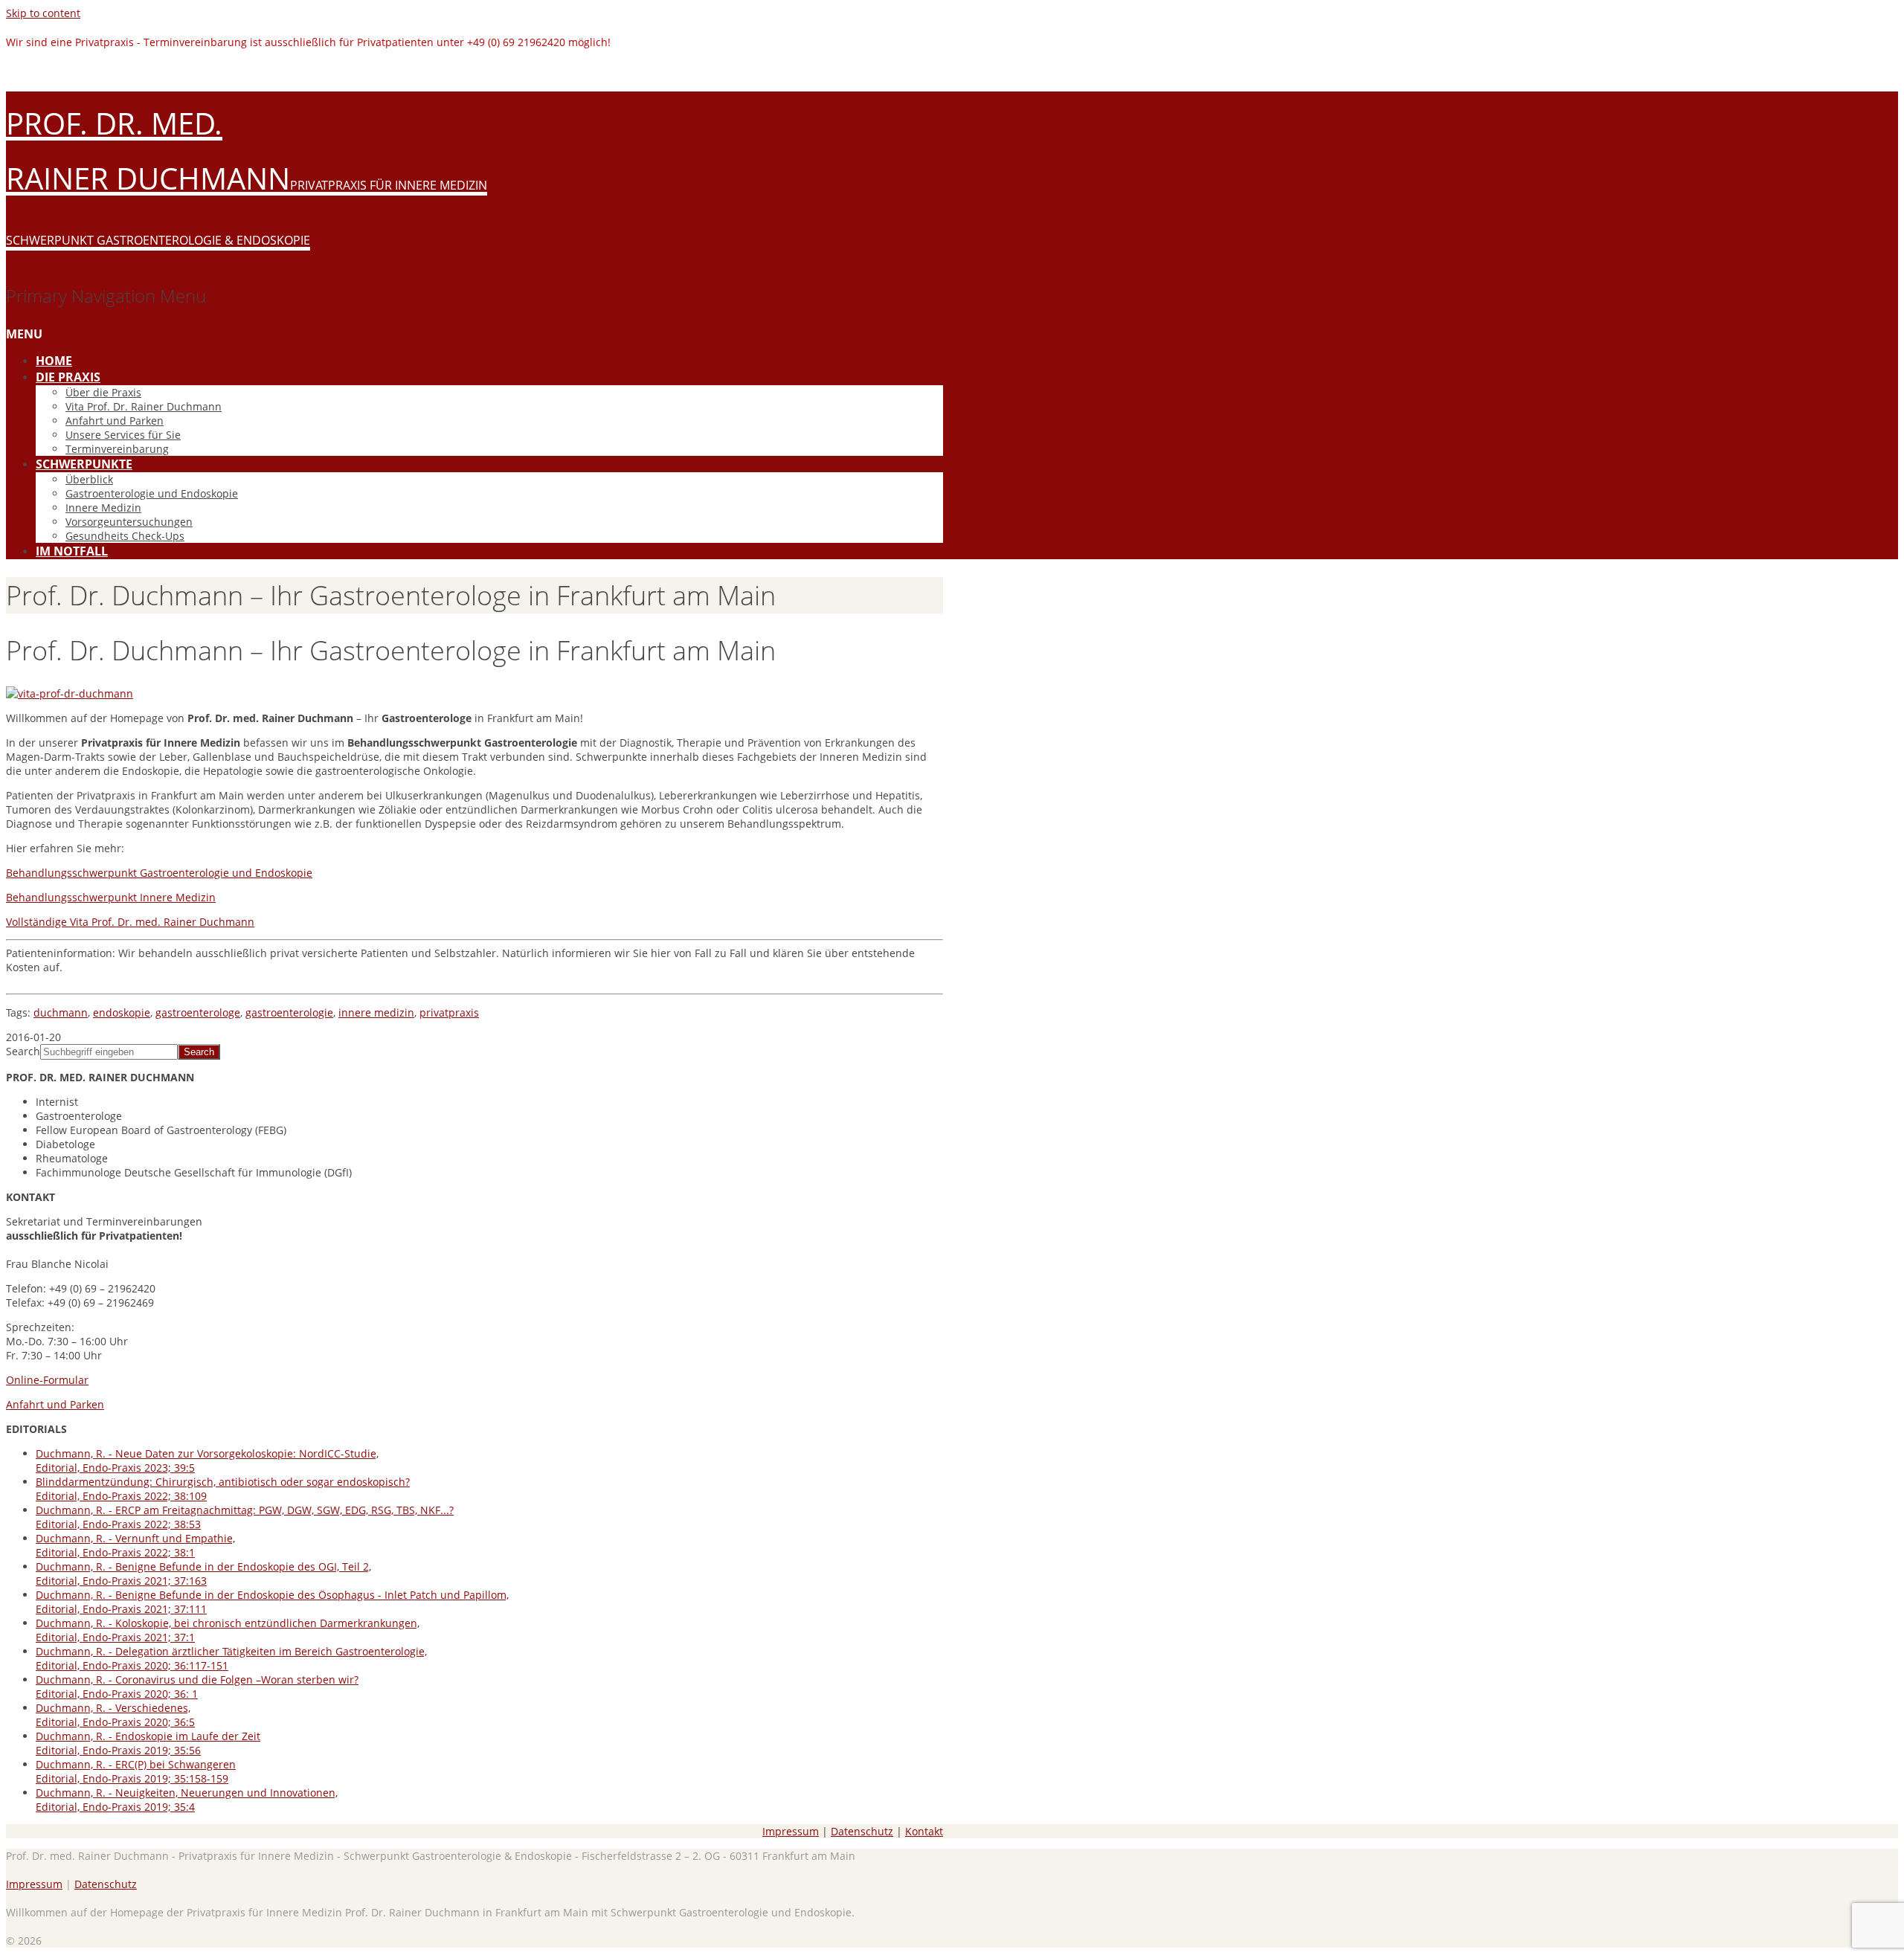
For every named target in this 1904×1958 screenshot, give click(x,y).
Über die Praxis (103, 392)
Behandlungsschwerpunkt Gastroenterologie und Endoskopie (159, 873)
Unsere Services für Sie (123, 435)
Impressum (791, 1831)
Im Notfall (72, 551)
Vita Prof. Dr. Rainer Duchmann (144, 406)
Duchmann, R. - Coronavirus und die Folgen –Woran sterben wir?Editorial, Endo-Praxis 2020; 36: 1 (197, 1687)
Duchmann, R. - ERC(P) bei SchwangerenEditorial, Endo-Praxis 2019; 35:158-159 (136, 1771)
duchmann (61, 1012)
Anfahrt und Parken (115, 421)
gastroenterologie (289, 1012)
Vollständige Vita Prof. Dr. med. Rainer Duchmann (130, 922)
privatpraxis (449, 1012)
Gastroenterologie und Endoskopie (152, 493)
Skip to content (43, 13)
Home (54, 361)
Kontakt (924, 1831)
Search (23, 1051)
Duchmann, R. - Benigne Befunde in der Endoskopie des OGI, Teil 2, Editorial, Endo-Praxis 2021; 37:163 (203, 1574)
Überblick (89, 479)
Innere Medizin (103, 508)
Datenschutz (862, 1831)
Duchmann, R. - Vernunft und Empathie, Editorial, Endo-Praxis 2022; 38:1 (135, 1545)
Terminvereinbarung (117, 449)
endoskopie (122, 1012)
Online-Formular (47, 1380)
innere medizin (376, 1012)
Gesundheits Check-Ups (125, 536)
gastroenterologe (198, 1012)
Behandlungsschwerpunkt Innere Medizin (111, 897)
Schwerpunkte (84, 464)
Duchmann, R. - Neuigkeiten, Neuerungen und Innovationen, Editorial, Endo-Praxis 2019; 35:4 (187, 1800)
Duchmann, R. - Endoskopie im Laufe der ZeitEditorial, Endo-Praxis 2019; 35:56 (148, 1743)
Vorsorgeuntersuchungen (129, 522)
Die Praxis (68, 377)
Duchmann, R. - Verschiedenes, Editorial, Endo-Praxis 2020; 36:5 (115, 1715)
